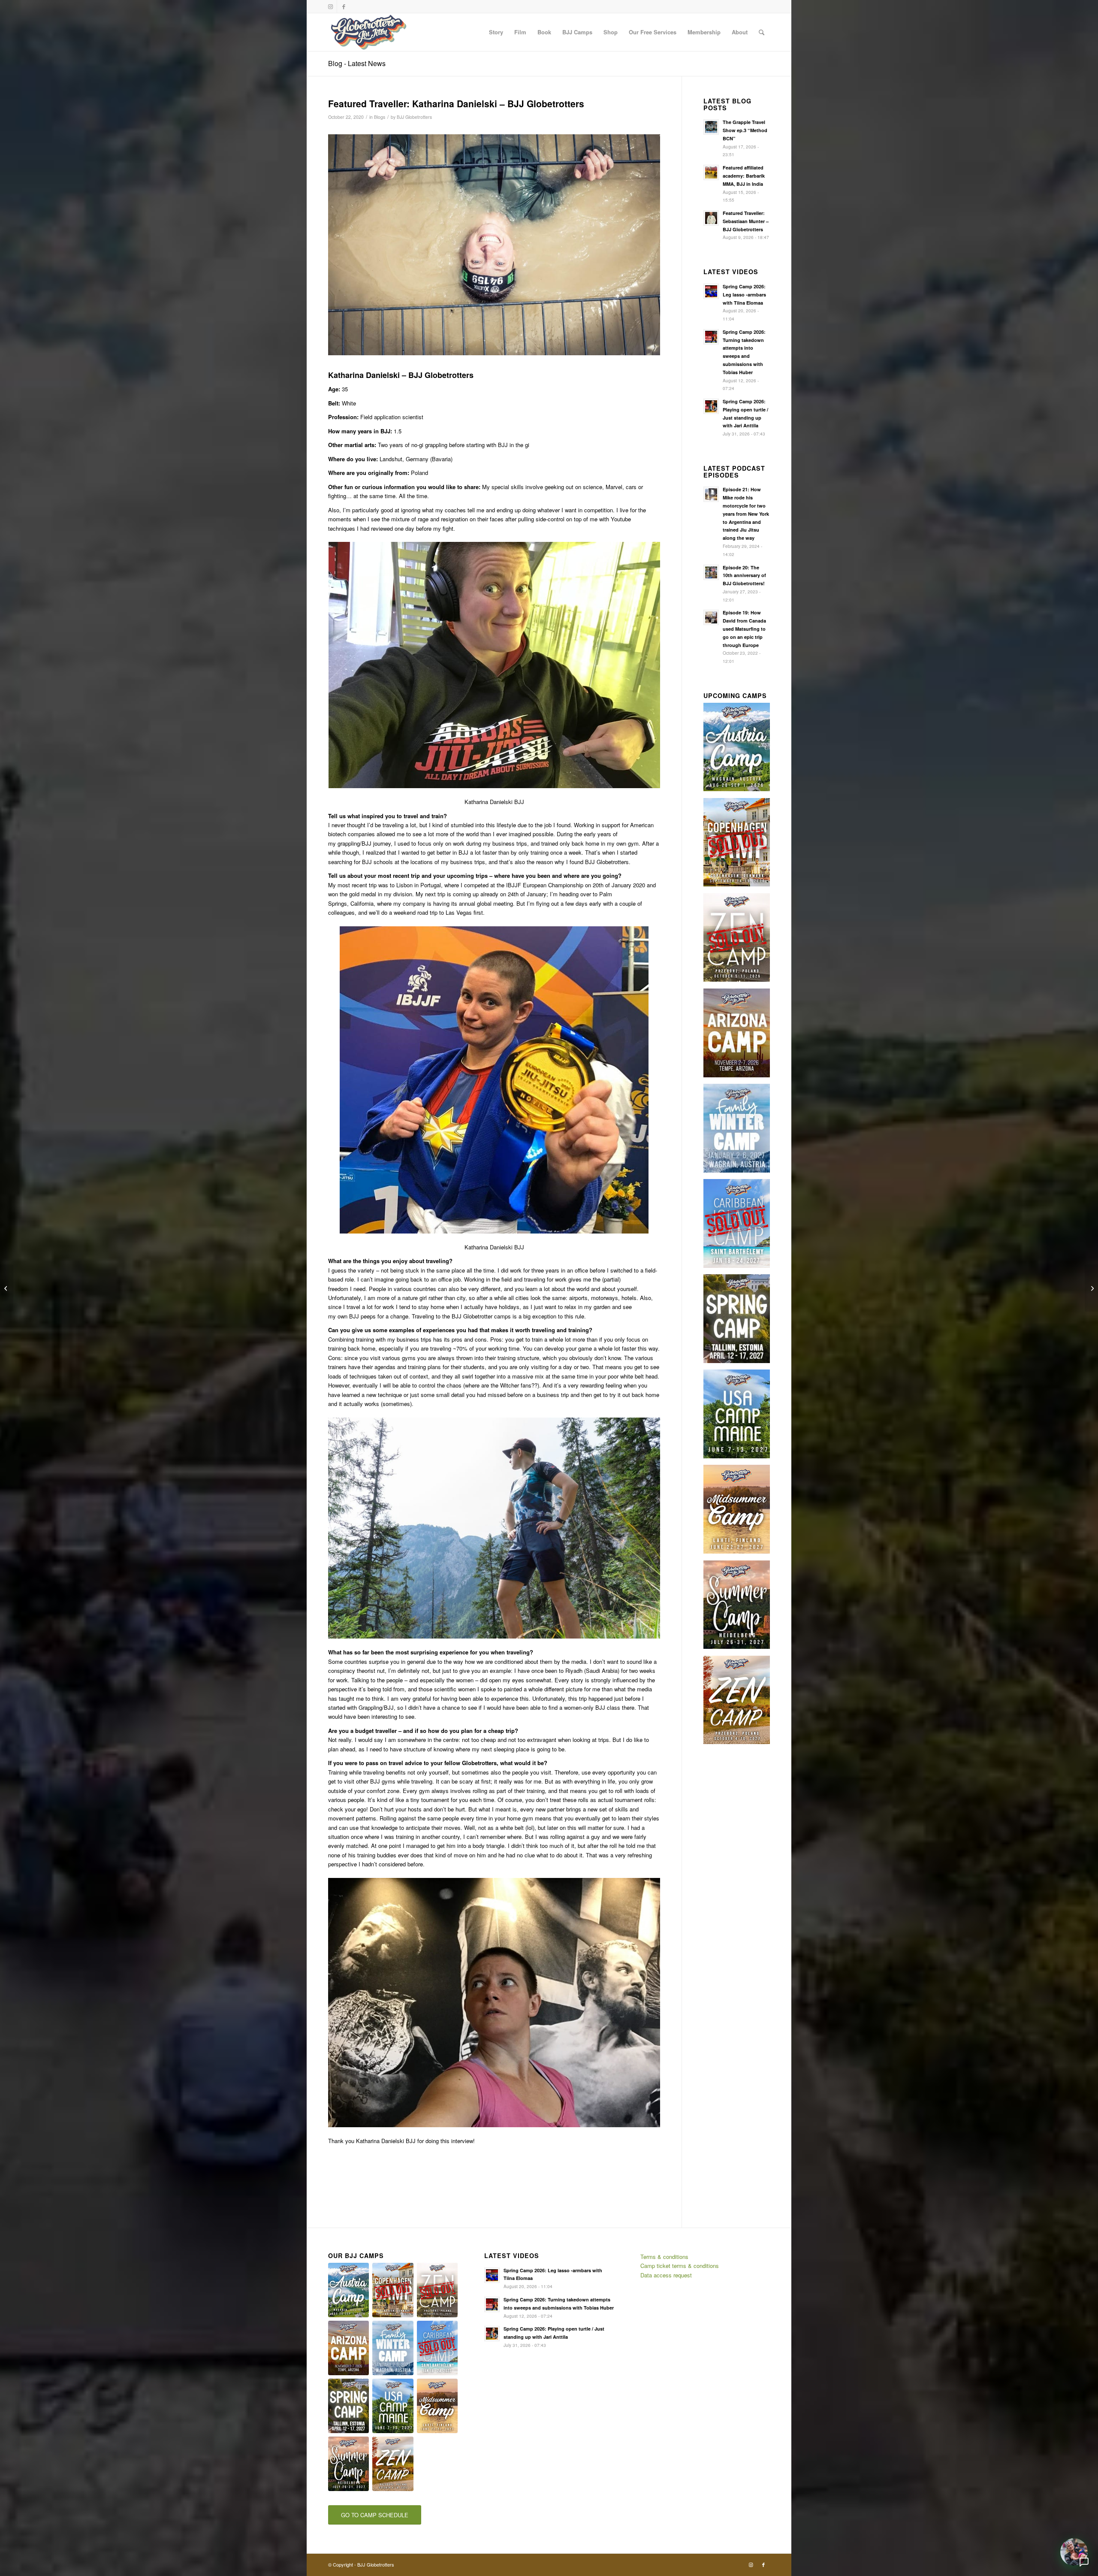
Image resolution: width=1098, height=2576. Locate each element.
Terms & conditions (664, 2257)
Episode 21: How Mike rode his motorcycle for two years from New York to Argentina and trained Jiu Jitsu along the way (746, 514)
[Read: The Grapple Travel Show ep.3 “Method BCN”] (711, 127)
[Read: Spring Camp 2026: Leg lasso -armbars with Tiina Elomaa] (711, 291)
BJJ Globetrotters (414, 117)
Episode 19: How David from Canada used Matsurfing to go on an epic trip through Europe (744, 629)
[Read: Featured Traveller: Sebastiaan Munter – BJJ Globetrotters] (711, 218)
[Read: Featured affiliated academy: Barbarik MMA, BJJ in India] (711, 172)
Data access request (666, 2275)
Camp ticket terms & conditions (680, 2266)
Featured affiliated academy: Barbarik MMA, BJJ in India (744, 176)
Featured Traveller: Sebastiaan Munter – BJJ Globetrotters (746, 221)
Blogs (380, 117)
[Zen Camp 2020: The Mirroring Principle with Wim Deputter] (1091, 1288)
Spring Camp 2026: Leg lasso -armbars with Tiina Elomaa (744, 295)
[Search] (762, 32)
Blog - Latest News (357, 63)
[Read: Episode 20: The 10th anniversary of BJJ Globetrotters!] (711, 572)
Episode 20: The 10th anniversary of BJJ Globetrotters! (744, 576)
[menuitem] (496, 32)
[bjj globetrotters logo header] (369, 32)
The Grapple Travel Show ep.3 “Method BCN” (745, 130)
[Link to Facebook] (344, 6)
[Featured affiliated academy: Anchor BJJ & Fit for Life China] (7, 1288)
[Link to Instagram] (330, 6)
